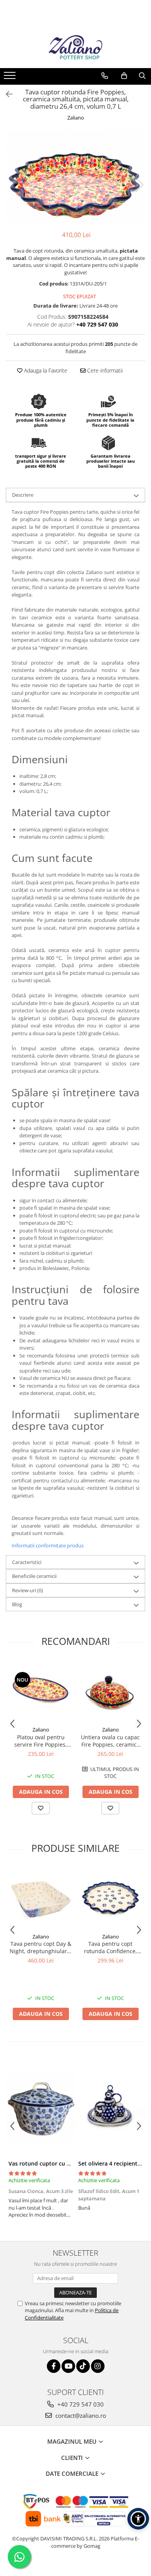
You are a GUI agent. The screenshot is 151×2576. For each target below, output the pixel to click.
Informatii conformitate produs (48, 1545)
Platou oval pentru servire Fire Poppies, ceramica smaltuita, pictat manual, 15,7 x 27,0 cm (41, 1741)
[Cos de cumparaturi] (124, 76)
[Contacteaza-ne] (105, 76)
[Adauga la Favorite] (41, 1808)
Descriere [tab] (23, 495)
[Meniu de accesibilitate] (138, 2519)
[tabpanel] (75, 177)
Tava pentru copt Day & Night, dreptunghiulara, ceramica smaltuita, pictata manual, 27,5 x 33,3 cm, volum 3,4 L (41, 1947)
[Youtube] (68, 2366)
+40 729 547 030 (80, 2404)
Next (139, 185)
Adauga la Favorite (45, 370)
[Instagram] (98, 2366)
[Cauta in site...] (142, 76)
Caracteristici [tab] (27, 1562)
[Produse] (11, 78)
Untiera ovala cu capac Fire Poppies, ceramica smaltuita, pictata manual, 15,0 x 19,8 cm (110, 1741)
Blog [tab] (17, 1604)
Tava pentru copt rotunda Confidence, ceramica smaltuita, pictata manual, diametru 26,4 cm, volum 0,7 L (111, 1947)
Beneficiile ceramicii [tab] (34, 1576)
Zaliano (76, 118)
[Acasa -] (75, 49)
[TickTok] (83, 2366)
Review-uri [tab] (27, 1590)
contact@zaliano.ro (80, 2415)
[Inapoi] (6, 94)
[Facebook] (54, 2366)
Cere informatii (104, 370)
